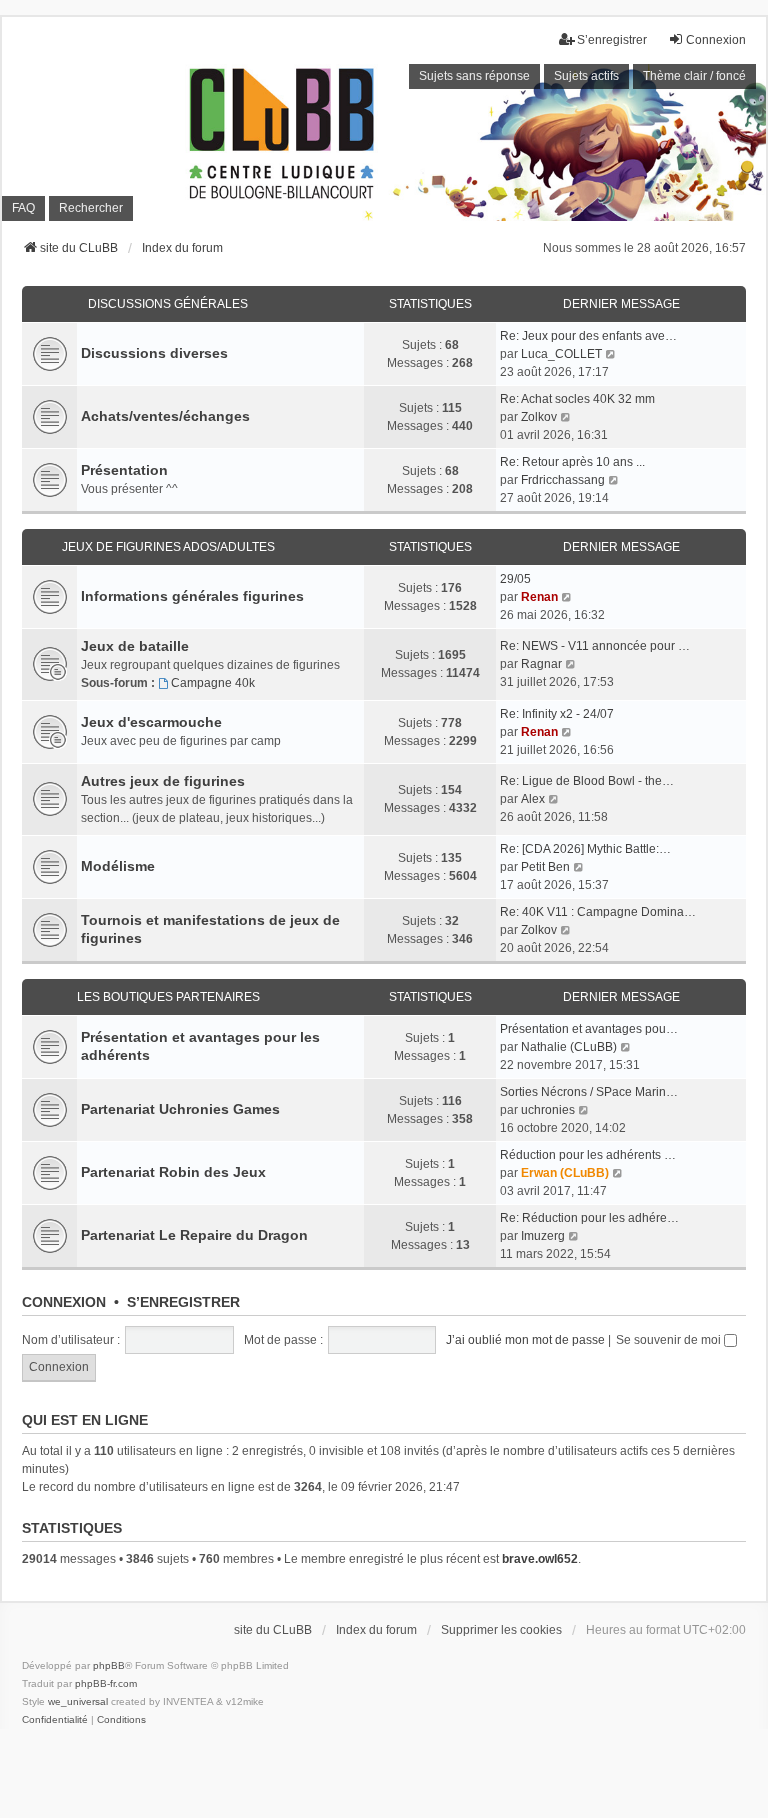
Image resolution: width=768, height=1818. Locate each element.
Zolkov (539, 417)
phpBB (109, 1665)
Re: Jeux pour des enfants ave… (588, 336)
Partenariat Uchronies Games (180, 1109)
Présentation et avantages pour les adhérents (200, 1046)
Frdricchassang (563, 480)
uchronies (548, 1110)
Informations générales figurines (192, 596)
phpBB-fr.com (106, 1683)
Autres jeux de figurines (163, 781)
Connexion (64, 1302)
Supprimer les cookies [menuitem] (501, 1630)
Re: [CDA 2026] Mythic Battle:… (585, 849)
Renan (539, 597)
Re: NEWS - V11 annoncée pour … (595, 646)
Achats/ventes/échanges (165, 416)
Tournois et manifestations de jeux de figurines (210, 929)
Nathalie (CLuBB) (569, 1047)
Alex (533, 799)
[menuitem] (55, 1720)
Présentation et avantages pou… (589, 1029)
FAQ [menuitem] (23, 208)
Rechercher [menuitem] (91, 208)
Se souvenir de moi (670, 1340)
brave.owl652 (540, 1559)
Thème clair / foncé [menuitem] (694, 76)
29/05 (515, 579)
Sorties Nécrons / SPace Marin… (589, 1092)
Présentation (124, 470)
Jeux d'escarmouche (151, 722)
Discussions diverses (154, 353)
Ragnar (541, 664)
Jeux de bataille (135, 646)
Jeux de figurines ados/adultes (168, 547)
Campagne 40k (213, 683)
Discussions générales (168, 304)
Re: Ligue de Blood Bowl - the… (587, 781)
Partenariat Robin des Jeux (173, 1172)
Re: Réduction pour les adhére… (589, 1218)
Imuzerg (543, 1236)
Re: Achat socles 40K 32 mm (577, 399)
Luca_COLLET (561, 354)
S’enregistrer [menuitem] (612, 40)
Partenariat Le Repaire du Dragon (194, 1235)
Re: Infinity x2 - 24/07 (557, 714)
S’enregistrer (183, 1302)
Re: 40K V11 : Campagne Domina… (598, 912)
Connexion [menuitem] (716, 40)
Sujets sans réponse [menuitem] (474, 76)
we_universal (78, 1701)
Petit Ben (545, 867)
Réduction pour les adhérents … (588, 1155)
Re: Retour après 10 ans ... (572, 462)
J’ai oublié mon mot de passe (525, 1340)
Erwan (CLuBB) (565, 1173)
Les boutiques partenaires (168, 997)
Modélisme (118, 866)
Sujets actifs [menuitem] (586, 76)
